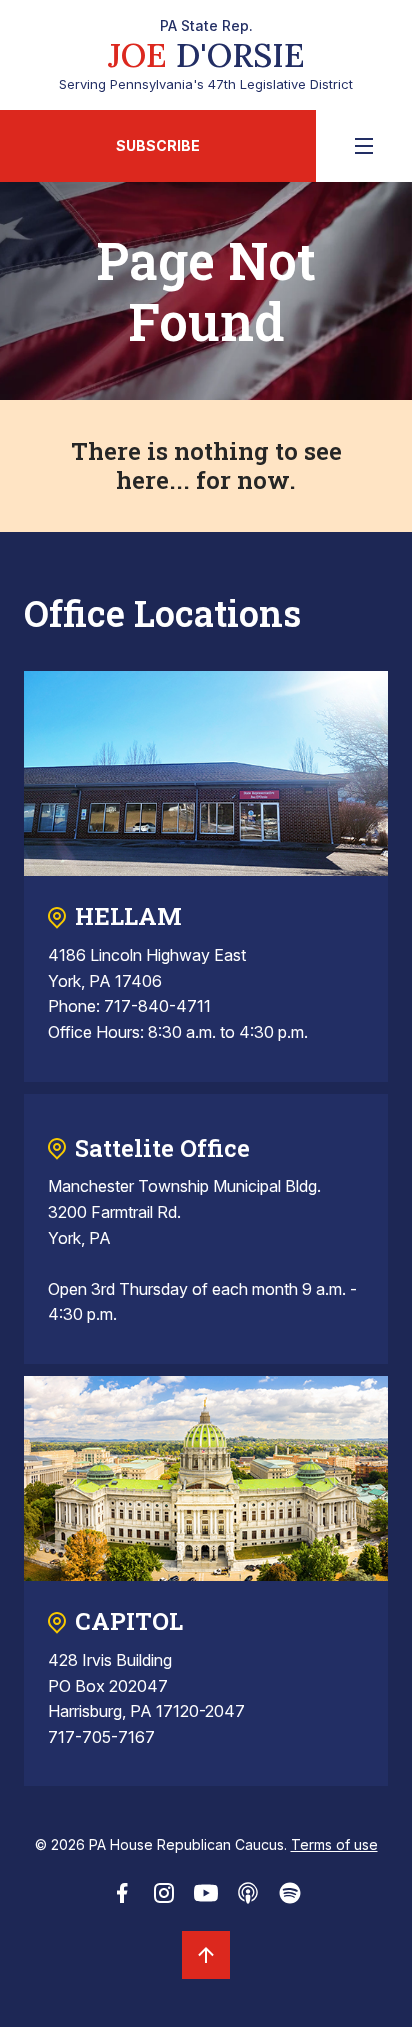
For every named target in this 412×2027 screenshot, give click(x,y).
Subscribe (158, 145)
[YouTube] (206, 1899)
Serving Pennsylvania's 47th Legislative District (206, 55)
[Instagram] (164, 1899)
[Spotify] (290, 1899)
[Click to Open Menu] (364, 146)
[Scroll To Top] (206, 1955)
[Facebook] (122, 1899)
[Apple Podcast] (248, 1899)
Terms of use (334, 1844)
